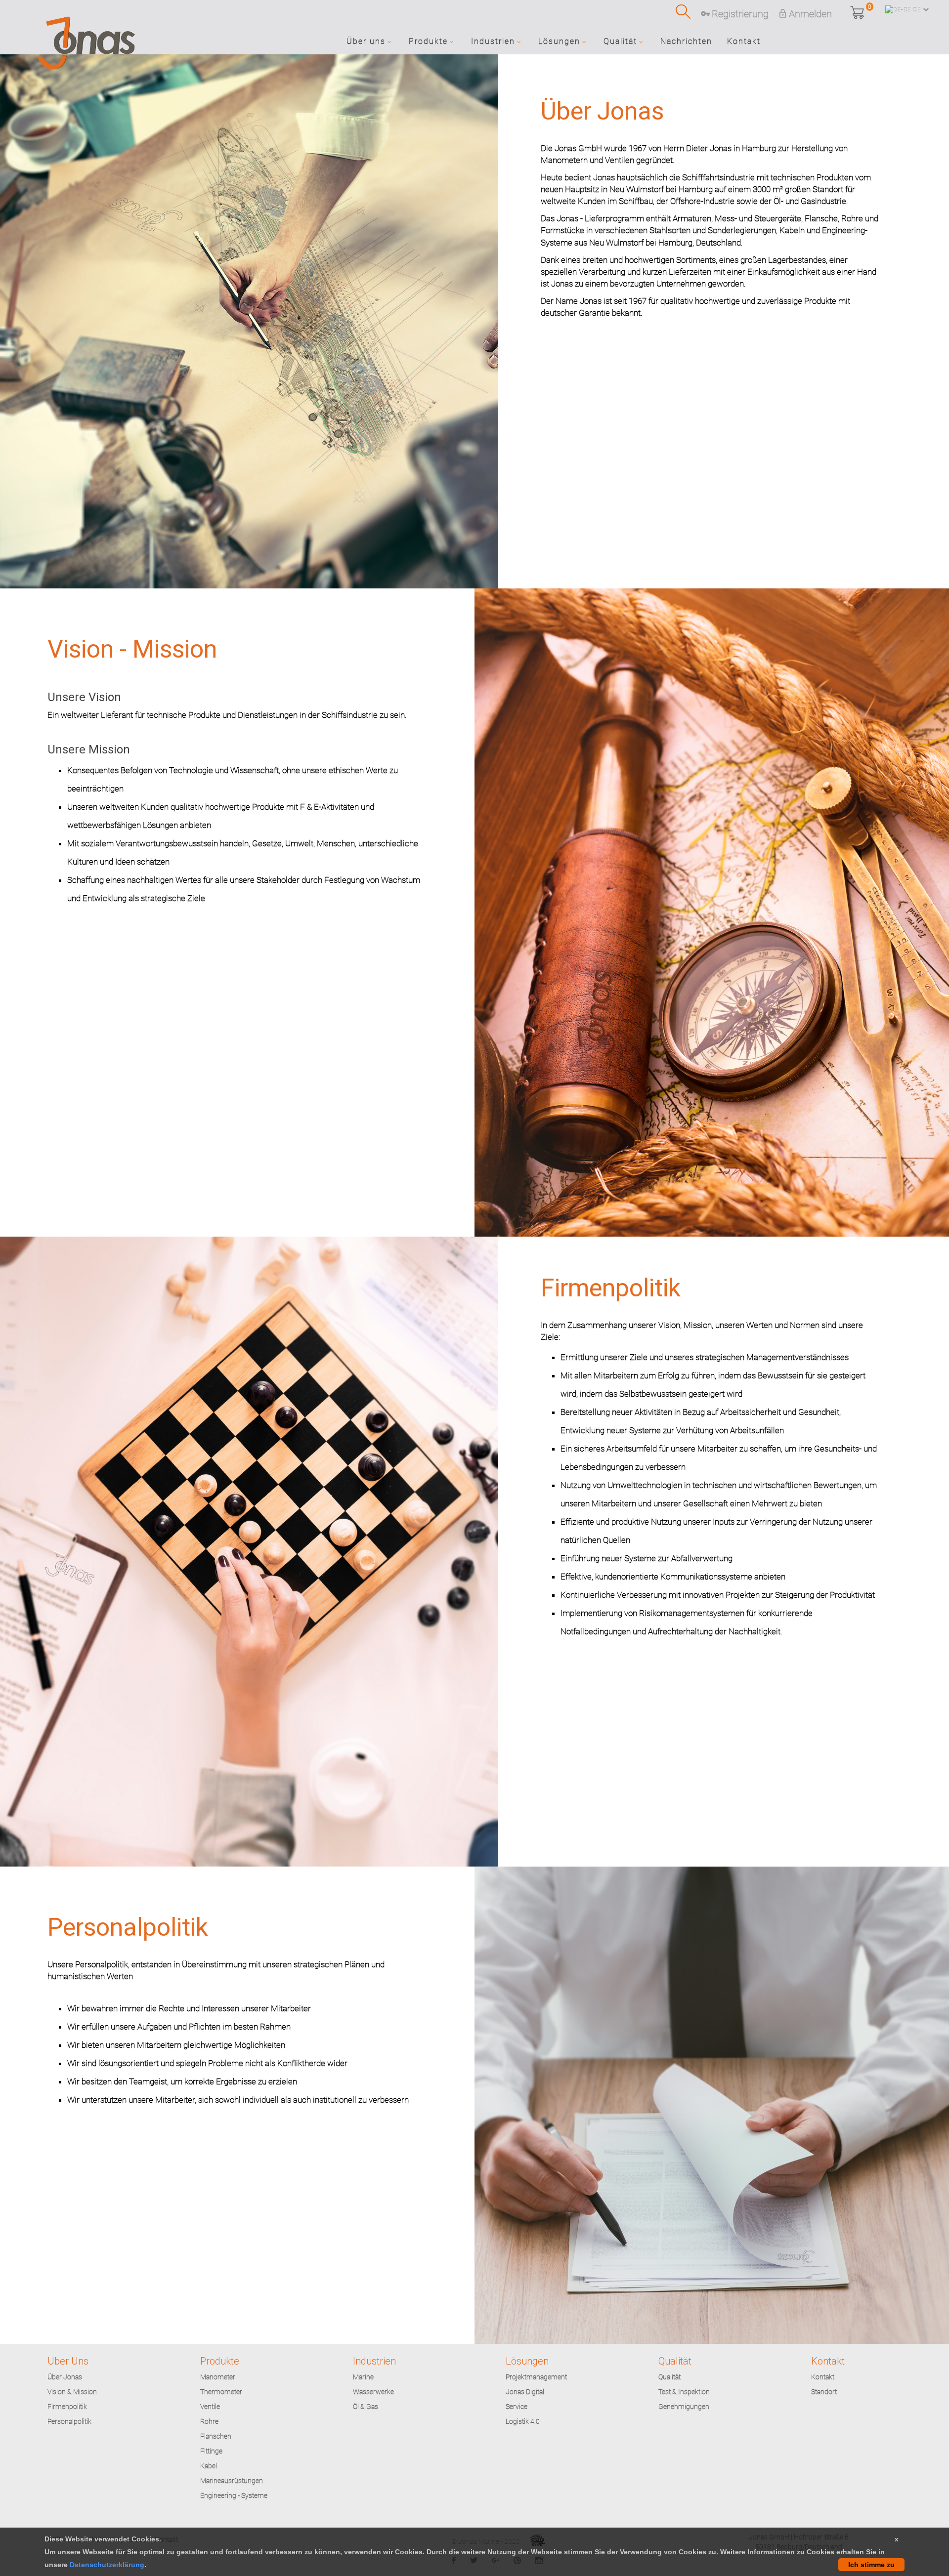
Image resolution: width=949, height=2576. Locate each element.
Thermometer (221, 2392)
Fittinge (211, 2451)
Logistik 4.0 (523, 2421)
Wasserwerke (373, 2392)
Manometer (218, 2377)
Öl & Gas (366, 2407)
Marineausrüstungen (232, 2481)
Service (517, 2407)
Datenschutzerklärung (107, 2565)
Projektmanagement (536, 2377)
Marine (363, 2377)
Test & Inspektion (684, 2392)
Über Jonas (65, 2377)
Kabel (209, 2466)
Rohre (209, 2421)
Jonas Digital (525, 2392)
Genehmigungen (684, 2407)
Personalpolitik (69, 2421)
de (917, 9)
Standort (824, 2392)
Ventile (210, 2407)
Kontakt (823, 2377)
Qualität (669, 2377)
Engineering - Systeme (234, 2495)
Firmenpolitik (67, 2407)
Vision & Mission (72, 2392)
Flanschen (216, 2436)
